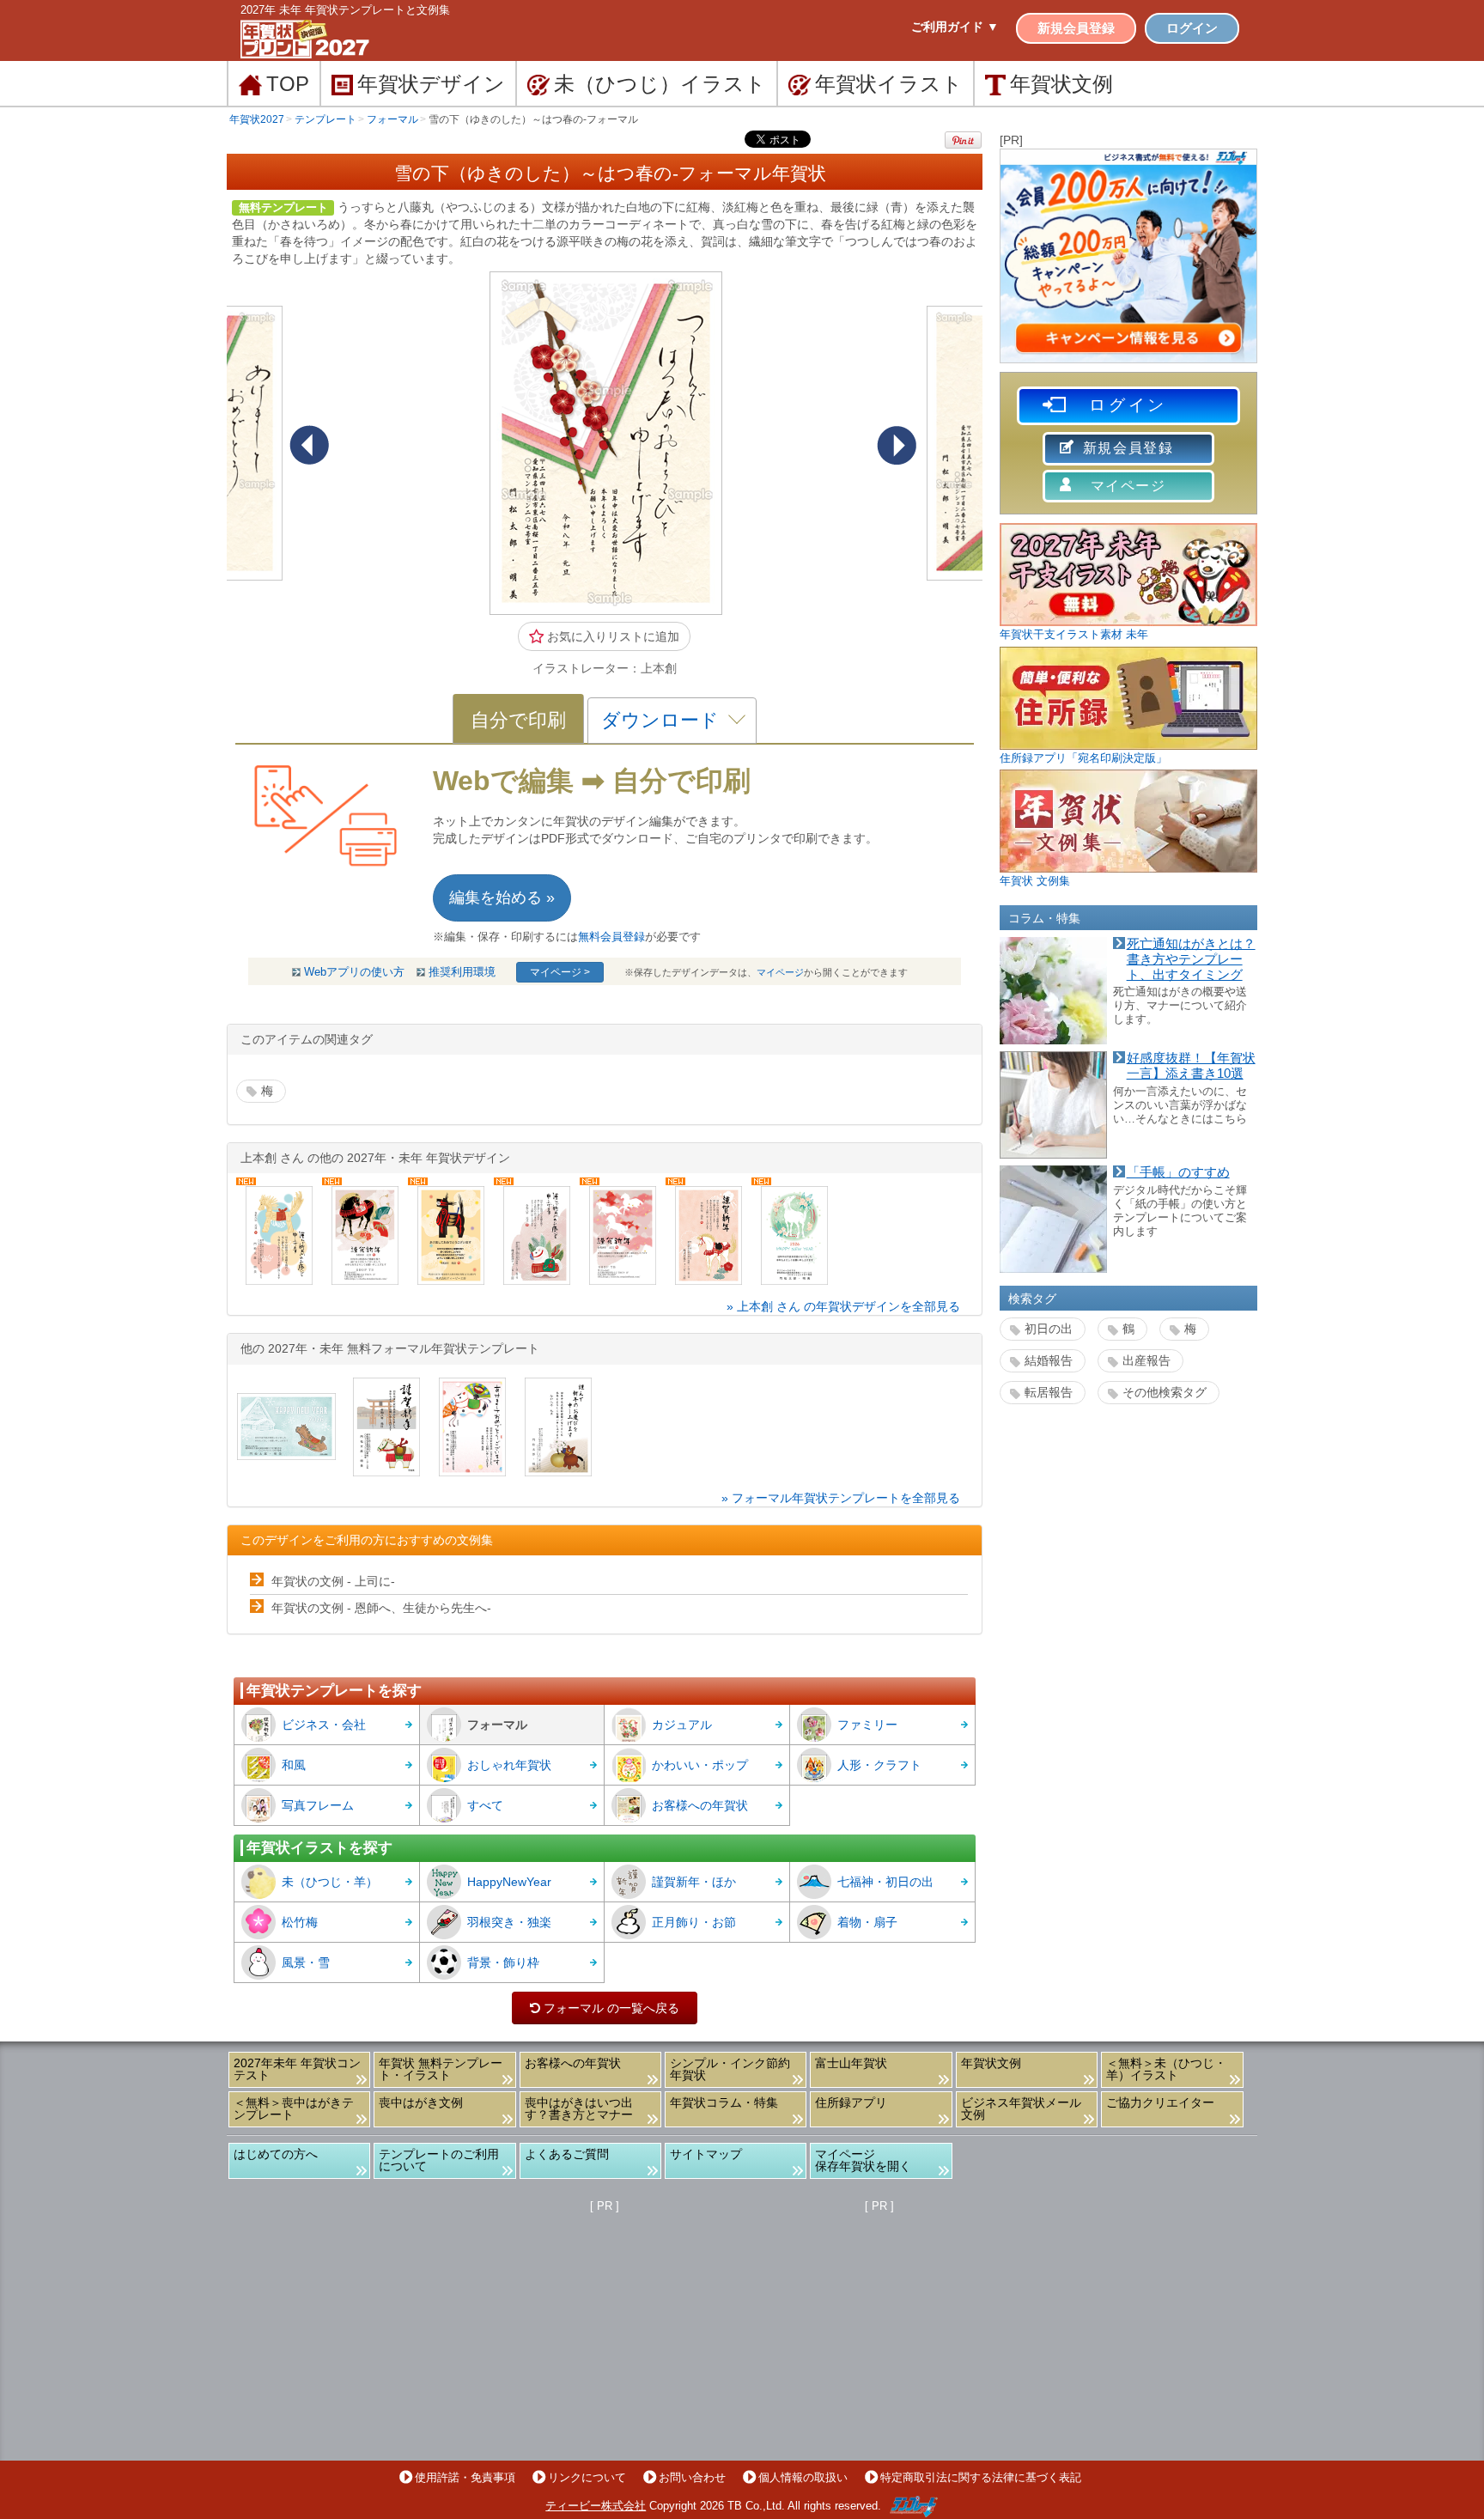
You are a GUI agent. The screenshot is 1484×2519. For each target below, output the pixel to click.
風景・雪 (306, 1962)
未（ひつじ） (660, 84)
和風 (294, 1765)
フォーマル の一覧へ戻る (605, 2008)
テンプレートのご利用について (439, 2160)
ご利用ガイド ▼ (955, 27)
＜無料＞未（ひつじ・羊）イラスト (1166, 2069)
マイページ (780, 972)
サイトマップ (706, 2154)
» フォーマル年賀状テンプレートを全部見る (841, 1498)
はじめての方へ (276, 2154)
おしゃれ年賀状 (509, 1765)
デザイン (431, 84)
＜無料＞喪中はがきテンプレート (294, 2108)
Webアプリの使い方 (354, 972)
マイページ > (560, 972)
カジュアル (682, 1725)
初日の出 (1049, 1329)
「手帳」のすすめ (1178, 1172)
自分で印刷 (518, 720)
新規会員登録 (1076, 28)
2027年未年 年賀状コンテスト (297, 2069)
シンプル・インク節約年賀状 (730, 2069)
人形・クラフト (879, 1765)
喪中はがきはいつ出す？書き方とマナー (579, 2108)
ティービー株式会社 (596, 2506)
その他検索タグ (1165, 1392)
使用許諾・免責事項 (465, 2477)
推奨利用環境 (462, 972)
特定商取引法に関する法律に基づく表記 (981, 2477)
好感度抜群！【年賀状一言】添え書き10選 (1191, 1066)
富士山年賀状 (851, 2063)
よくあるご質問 (567, 2154)
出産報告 (1146, 1360)
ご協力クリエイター (1160, 2102)
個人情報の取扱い (803, 2477)
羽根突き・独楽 (509, 1922)
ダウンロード (660, 720)
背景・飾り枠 (503, 1962)
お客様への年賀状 (700, 1805)
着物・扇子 (867, 1922)
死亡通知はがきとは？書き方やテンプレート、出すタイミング (1191, 959)
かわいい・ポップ (700, 1765)
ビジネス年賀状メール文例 (1021, 2108)
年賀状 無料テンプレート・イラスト (441, 2069)
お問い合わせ (692, 2477)
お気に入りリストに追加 (611, 636)
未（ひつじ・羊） (330, 1882)
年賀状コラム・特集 (724, 2102)
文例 (1061, 84)
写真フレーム (318, 1805)
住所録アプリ (851, 2102)
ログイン (1192, 28)
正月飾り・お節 (694, 1922)
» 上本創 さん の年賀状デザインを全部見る (843, 1306)
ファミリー (867, 1725)
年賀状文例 (991, 2063)
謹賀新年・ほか (694, 1882)
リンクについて (587, 2477)
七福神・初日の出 (885, 1882)
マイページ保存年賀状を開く (863, 2160)
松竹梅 (300, 1922)
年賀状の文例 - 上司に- (333, 1581)
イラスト (889, 84)
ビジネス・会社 (324, 1725)
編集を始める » (502, 897)
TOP (288, 84)
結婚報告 (1049, 1360)
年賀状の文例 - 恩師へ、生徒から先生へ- (381, 1608)
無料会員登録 (611, 937)
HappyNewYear (509, 1882)
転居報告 (1049, 1392)
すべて (485, 1805)
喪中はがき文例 (421, 2102)
